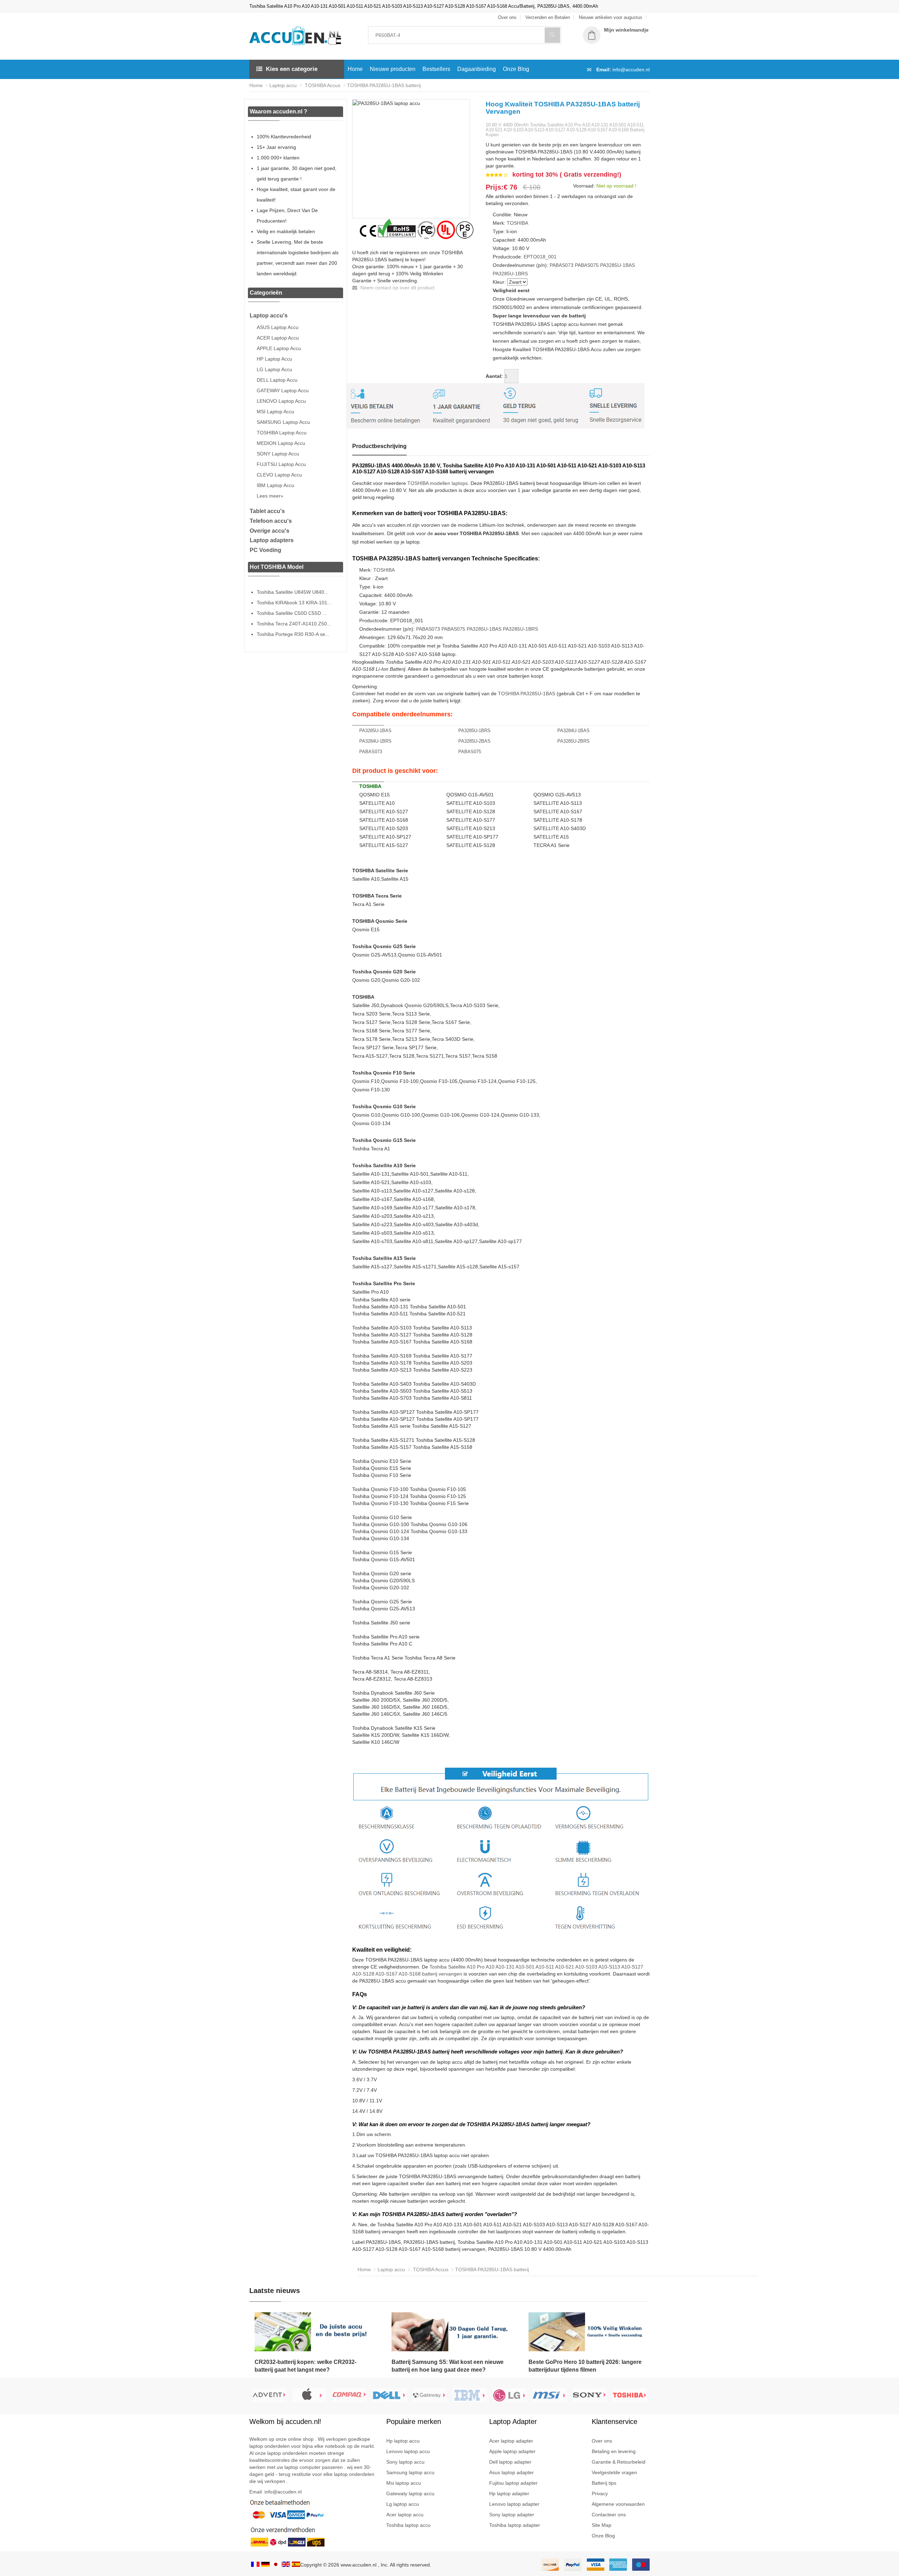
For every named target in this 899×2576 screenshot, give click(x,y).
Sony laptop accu (405, 2462)
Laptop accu (283, 85)
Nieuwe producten (393, 69)
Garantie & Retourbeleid (619, 2462)
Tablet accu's (267, 511)
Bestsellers (436, 69)
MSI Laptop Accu (275, 412)
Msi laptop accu (404, 2483)
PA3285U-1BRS (510, 274)
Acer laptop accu (405, 2515)
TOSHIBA (517, 223)
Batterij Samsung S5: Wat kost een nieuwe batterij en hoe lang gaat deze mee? (448, 2366)
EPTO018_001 (540, 257)
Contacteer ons (609, 2515)
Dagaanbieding (477, 69)
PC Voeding (265, 550)
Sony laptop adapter (512, 2515)
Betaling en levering (614, 2451)
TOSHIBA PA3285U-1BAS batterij (384, 85)
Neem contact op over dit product (397, 288)
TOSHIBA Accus (322, 85)
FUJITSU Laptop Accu (281, 464)
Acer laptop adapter (511, 2441)
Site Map (602, 2525)
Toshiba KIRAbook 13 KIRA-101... (294, 603)
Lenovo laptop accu (408, 2451)
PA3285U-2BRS (573, 741)
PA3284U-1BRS (375, 741)
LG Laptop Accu (274, 369)
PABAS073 (562, 265)
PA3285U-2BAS (474, 741)
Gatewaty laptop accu (410, 2493)
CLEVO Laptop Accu (279, 475)
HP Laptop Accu (274, 359)
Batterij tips (604, 2483)
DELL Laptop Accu (277, 380)
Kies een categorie (292, 69)
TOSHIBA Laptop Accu (282, 433)
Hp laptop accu (403, 2441)
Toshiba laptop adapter (515, 2525)
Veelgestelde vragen (614, 2472)
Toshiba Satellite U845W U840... (293, 592)
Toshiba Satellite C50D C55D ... (292, 613)
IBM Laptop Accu (275, 485)
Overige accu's (270, 531)
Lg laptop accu (403, 2504)
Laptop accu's (269, 316)
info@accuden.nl (631, 70)
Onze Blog (516, 69)
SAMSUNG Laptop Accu (283, 422)
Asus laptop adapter (511, 2472)
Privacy (600, 2493)
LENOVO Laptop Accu (281, 401)
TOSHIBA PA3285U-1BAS (527, 694)
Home (355, 69)
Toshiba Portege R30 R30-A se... (293, 634)
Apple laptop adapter (512, 2451)
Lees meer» (270, 496)
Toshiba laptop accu (408, 2525)
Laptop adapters (272, 540)
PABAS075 (587, 265)
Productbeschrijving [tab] (379, 446)
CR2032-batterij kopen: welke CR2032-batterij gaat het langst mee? (306, 2366)
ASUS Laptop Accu (278, 327)
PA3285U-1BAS (618, 265)
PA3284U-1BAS (573, 731)
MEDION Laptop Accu (281, 443)
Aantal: (494, 376)
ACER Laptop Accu (278, 338)
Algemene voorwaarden (618, 2504)
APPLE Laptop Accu (279, 348)
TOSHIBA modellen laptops (438, 483)
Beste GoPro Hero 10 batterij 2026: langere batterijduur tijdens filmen (585, 2366)
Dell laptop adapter (510, 2462)
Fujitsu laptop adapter (513, 2483)
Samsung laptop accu (410, 2472)
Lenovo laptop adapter (514, 2504)
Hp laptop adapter (509, 2493)
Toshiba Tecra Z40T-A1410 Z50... (294, 624)
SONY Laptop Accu (278, 454)
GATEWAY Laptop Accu (283, 390)
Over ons (602, 2441)
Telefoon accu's (271, 521)
